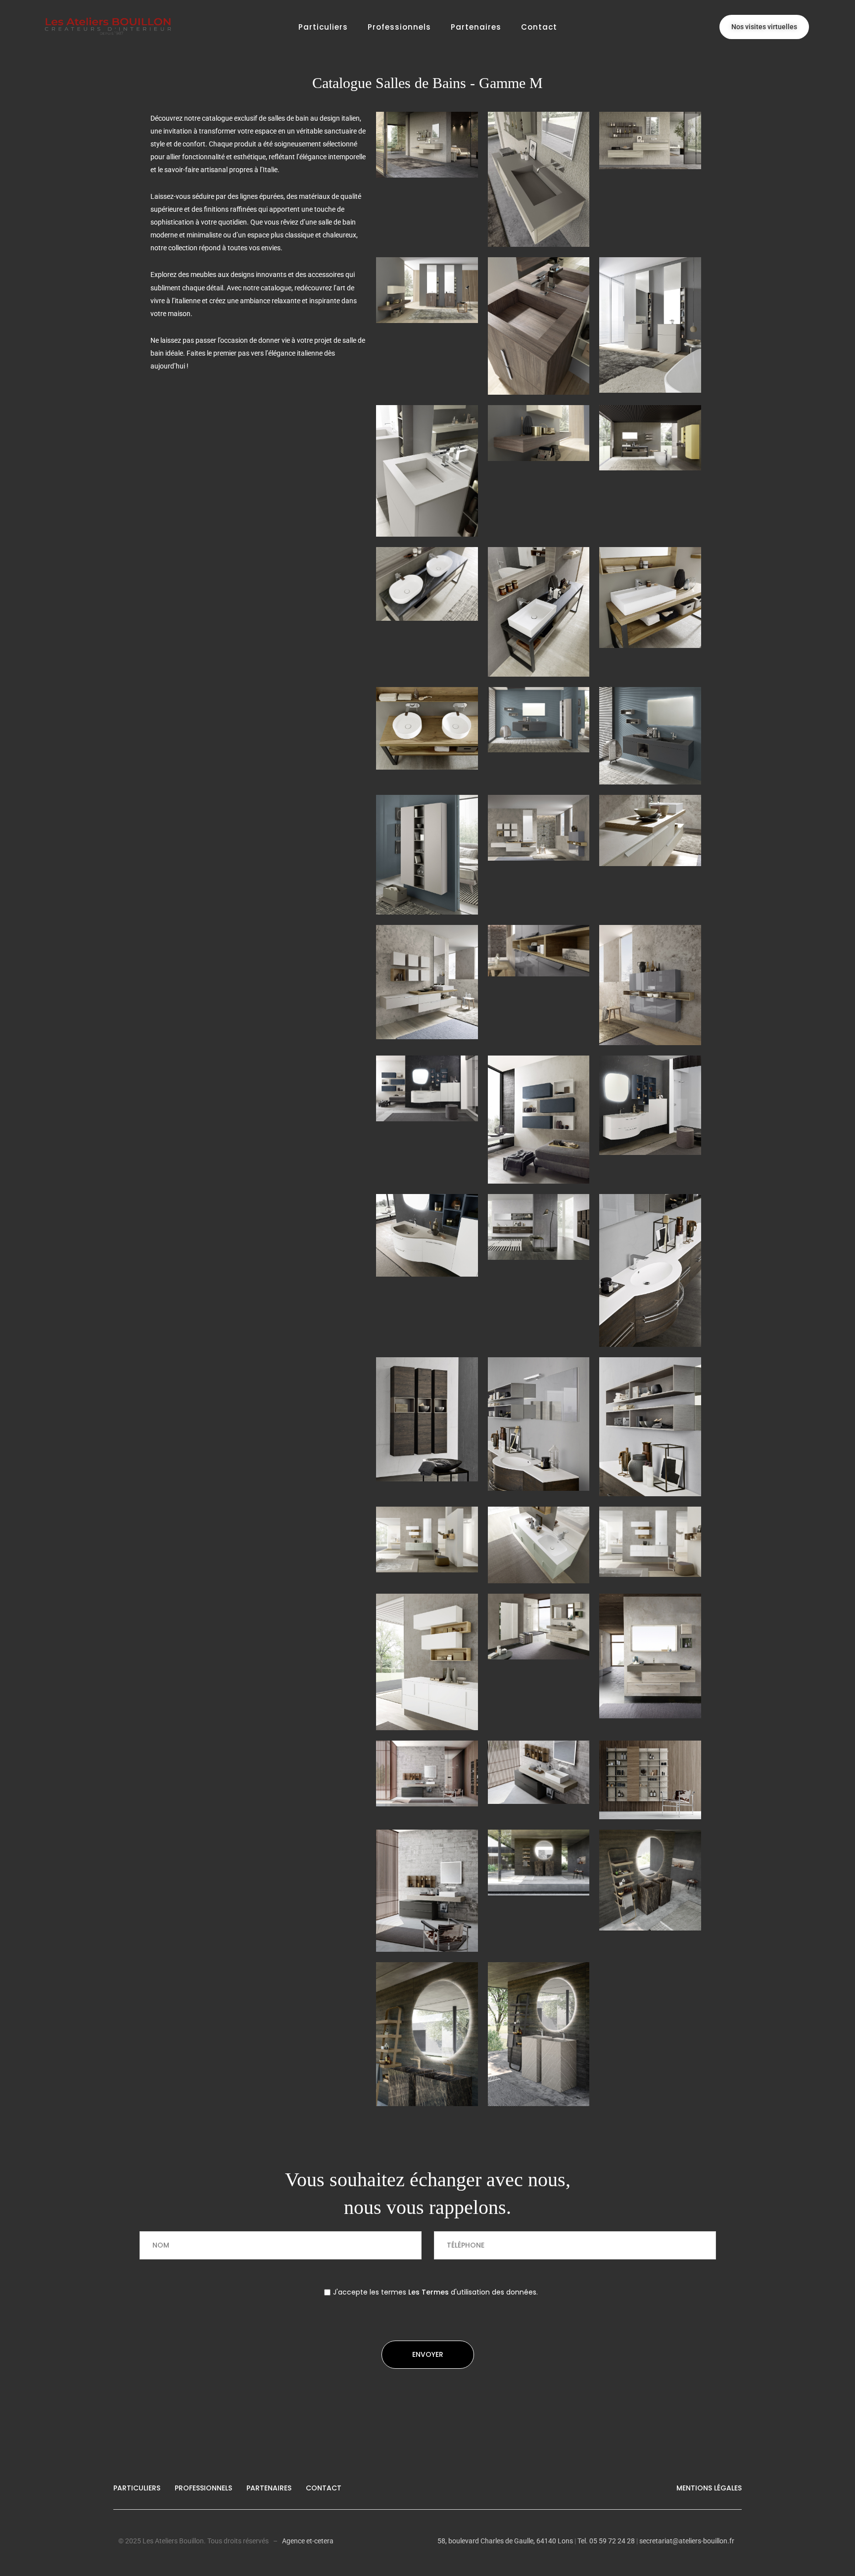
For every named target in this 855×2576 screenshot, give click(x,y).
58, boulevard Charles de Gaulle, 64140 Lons (505, 2541)
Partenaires (476, 27)
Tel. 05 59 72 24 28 (605, 2541)
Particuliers (323, 27)
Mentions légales (709, 2488)
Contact (539, 27)
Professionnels (399, 27)
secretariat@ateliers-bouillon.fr (687, 2541)
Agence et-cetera (308, 2541)
